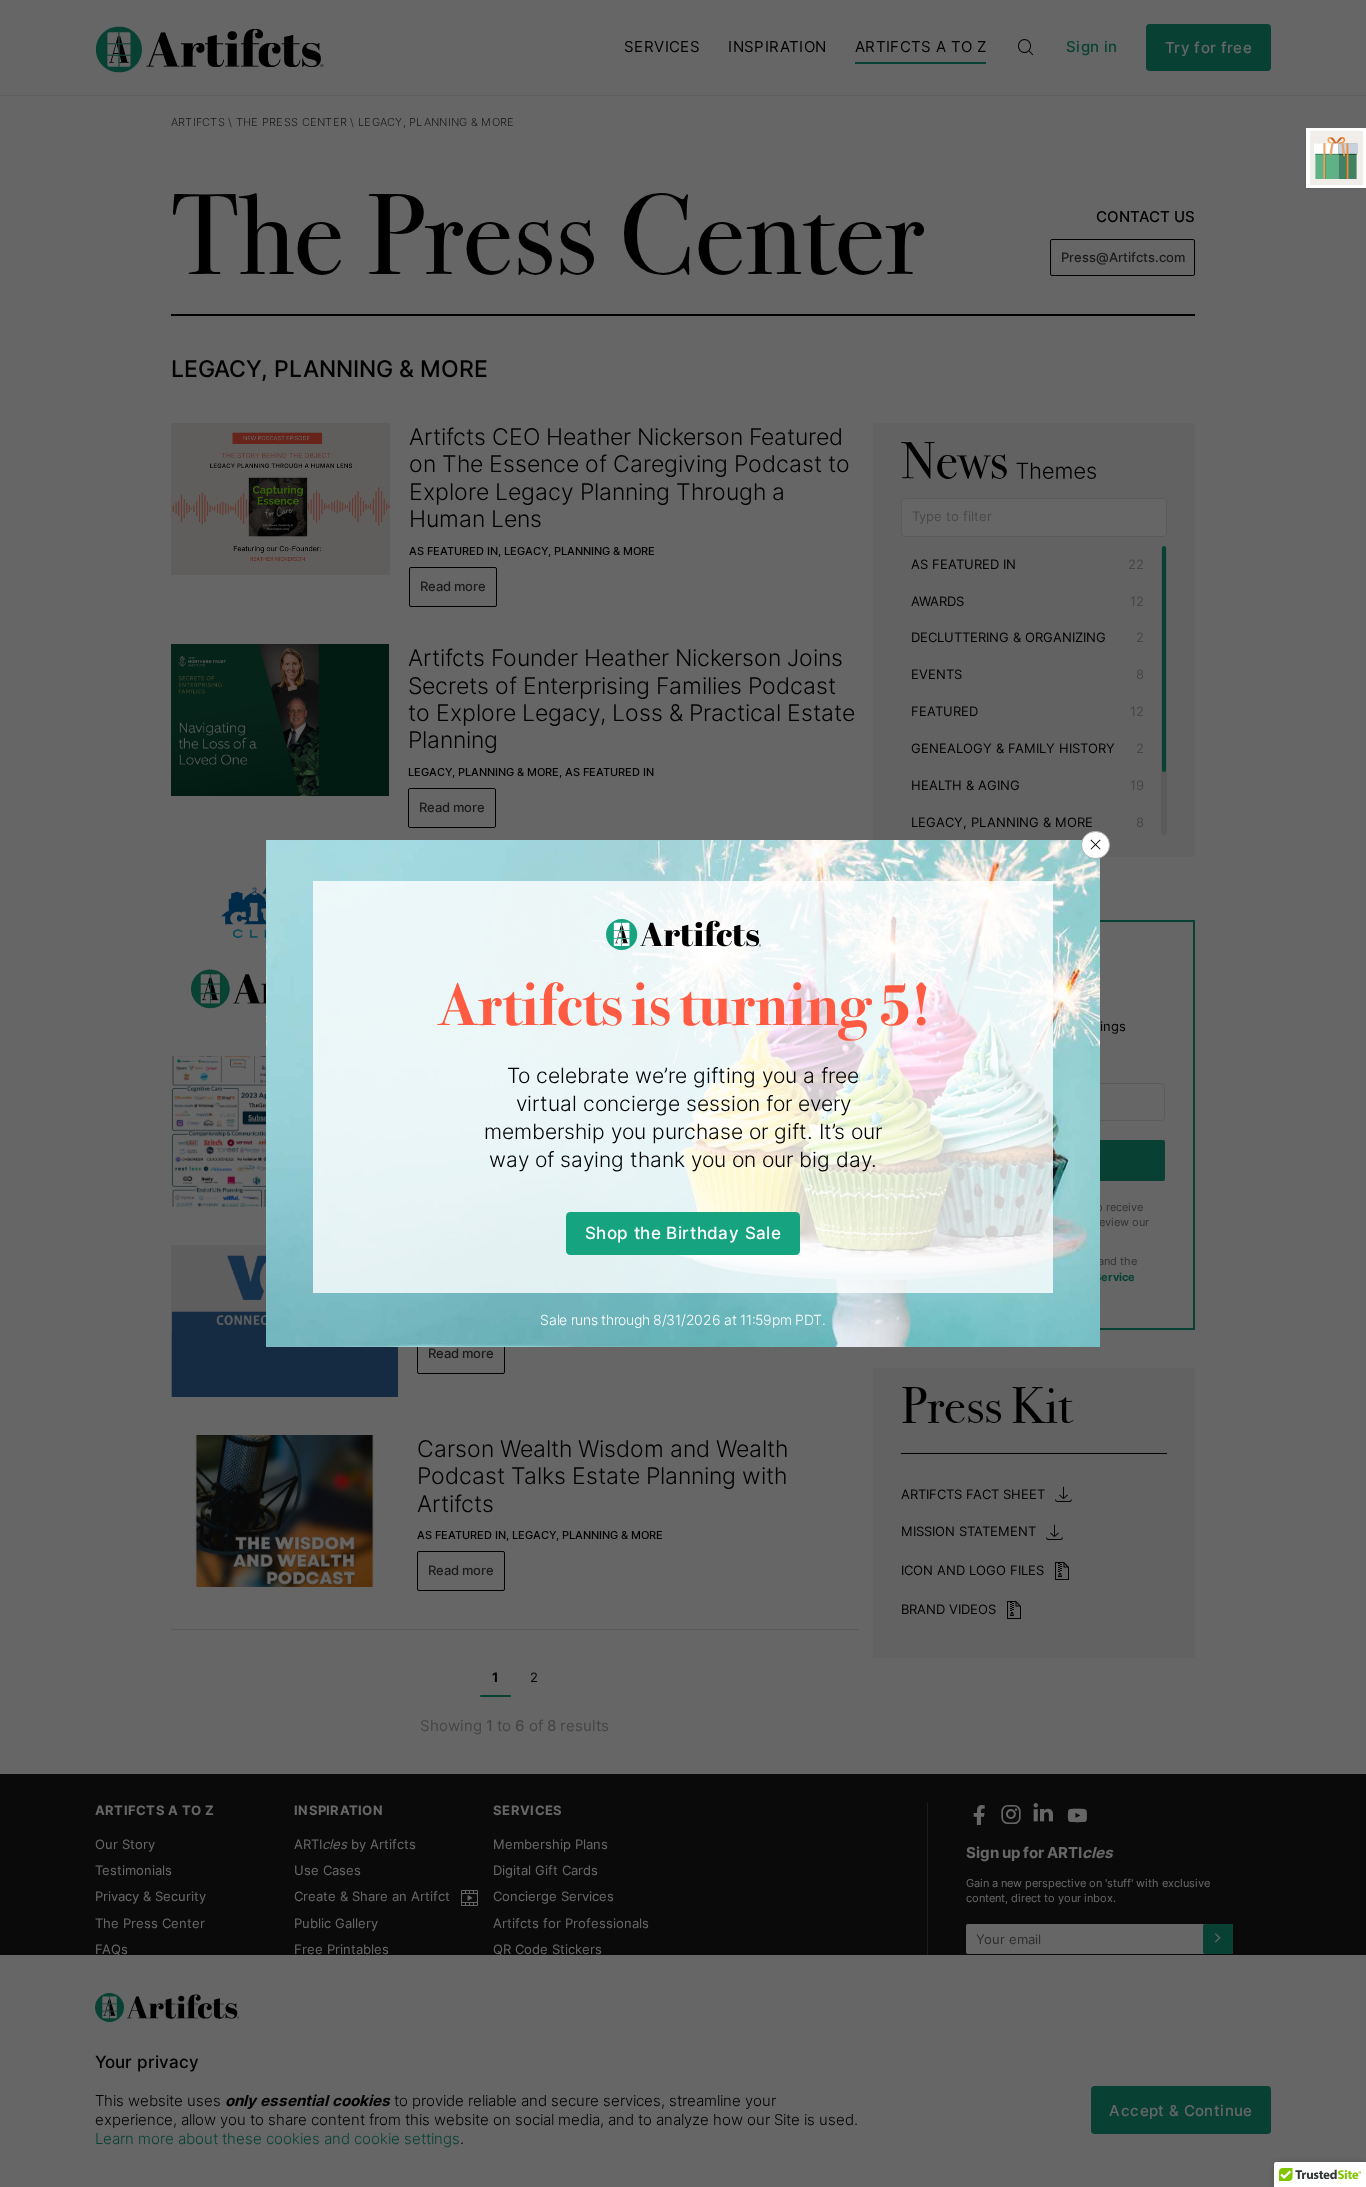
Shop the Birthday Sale (683, 1232)
